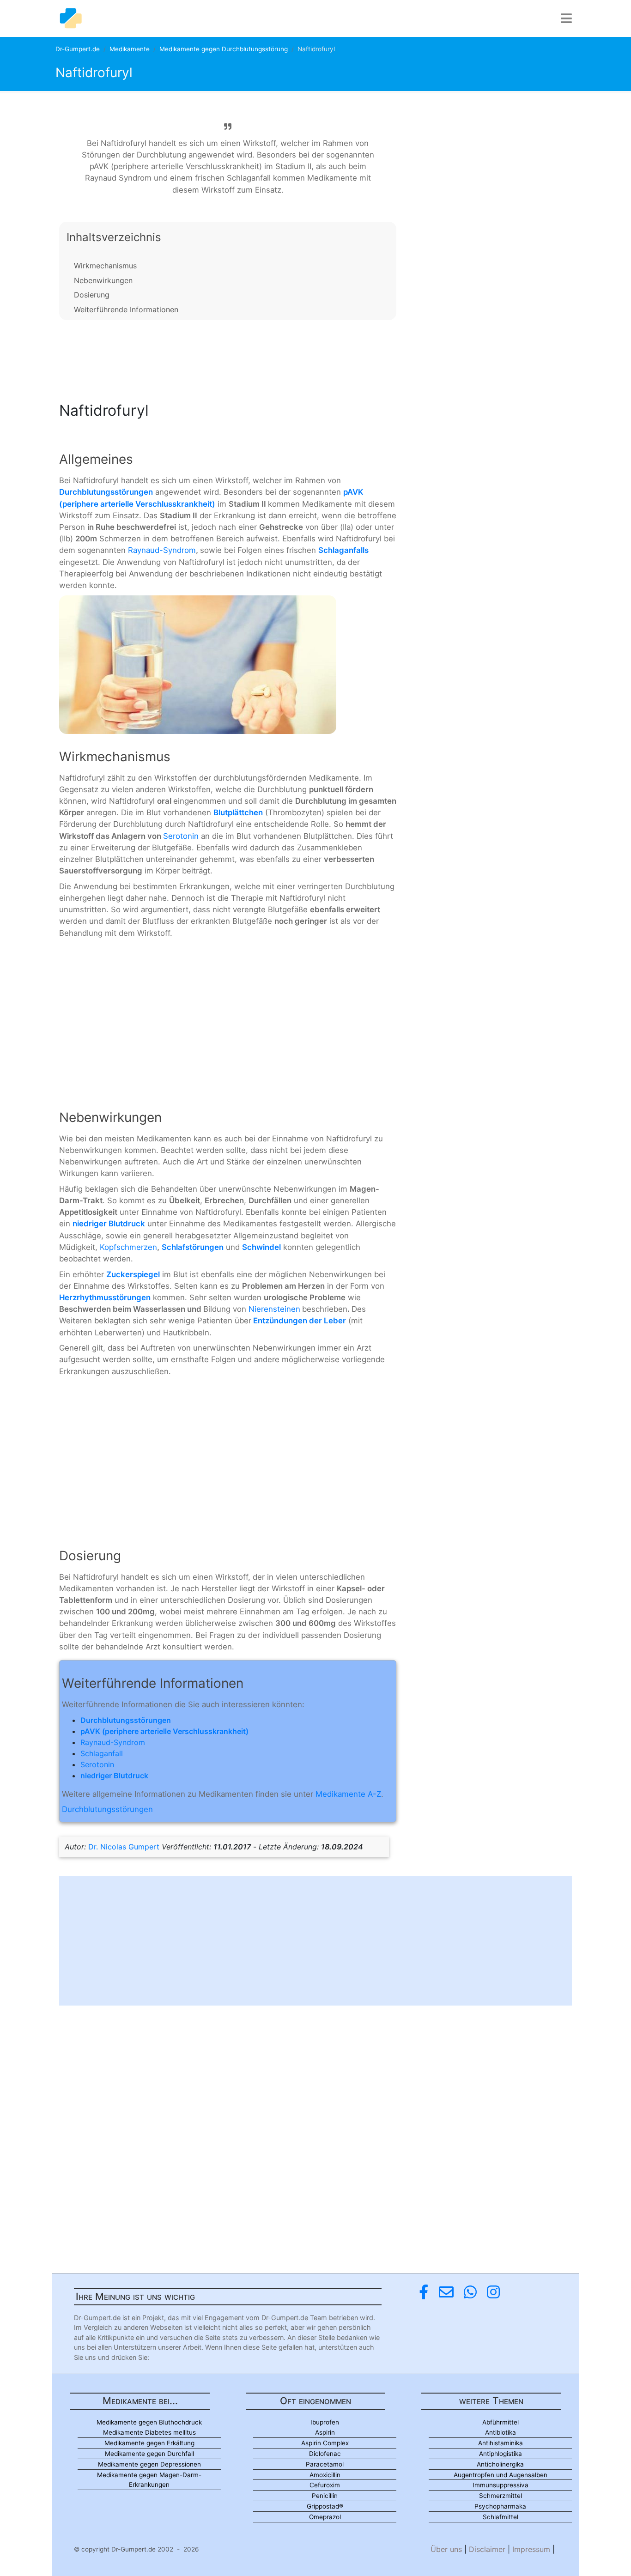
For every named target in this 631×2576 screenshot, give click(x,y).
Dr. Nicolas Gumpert (124, 1847)
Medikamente (130, 49)
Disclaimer (487, 2549)
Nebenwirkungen (103, 280)
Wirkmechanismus (105, 266)
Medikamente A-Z (348, 1794)
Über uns (446, 2549)
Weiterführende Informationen (126, 309)
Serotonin (181, 836)
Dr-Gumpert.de (78, 49)
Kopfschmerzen (128, 1247)
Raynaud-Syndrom (162, 550)
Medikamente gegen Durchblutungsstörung (224, 49)
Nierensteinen (274, 1309)
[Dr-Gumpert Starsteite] (71, 18)
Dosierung (92, 295)
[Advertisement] (228, 358)
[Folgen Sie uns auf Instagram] (493, 2292)
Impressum (531, 2549)
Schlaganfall (102, 1753)
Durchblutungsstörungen (107, 1809)
